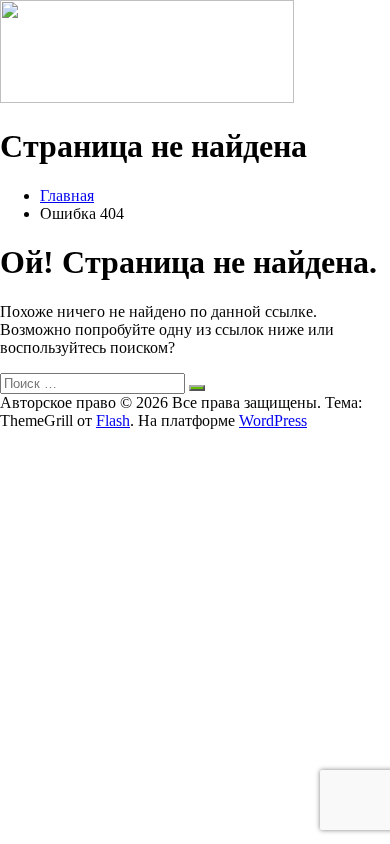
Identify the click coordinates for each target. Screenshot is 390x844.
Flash (113, 420)
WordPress (273, 420)
